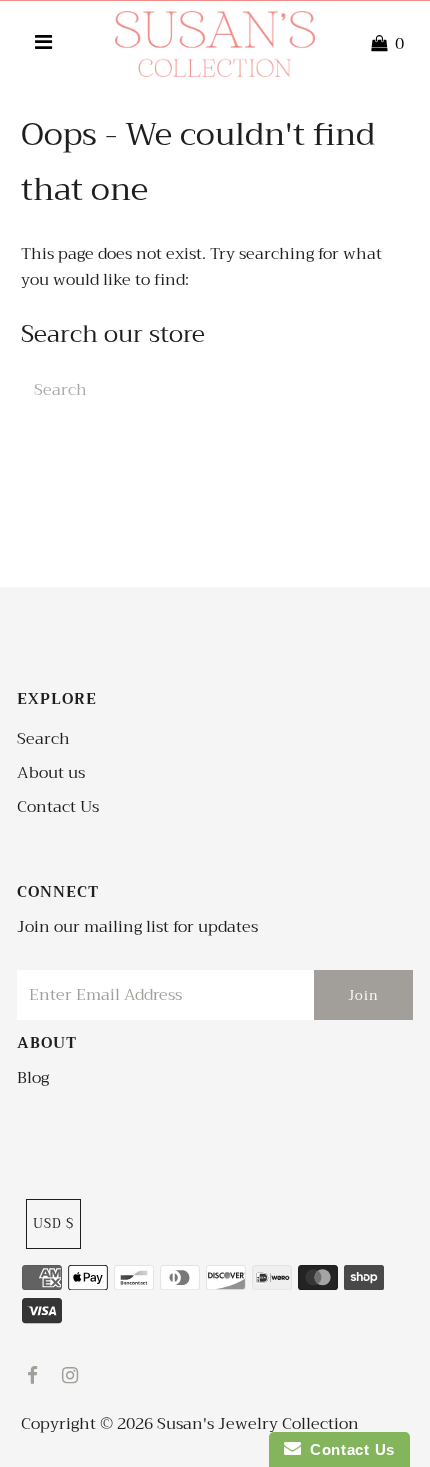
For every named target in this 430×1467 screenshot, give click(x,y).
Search (43, 739)
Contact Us (58, 807)
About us (51, 773)
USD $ (53, 1223)
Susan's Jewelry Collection (258, 1424)
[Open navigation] (43, 44)
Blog (33, 1078)
